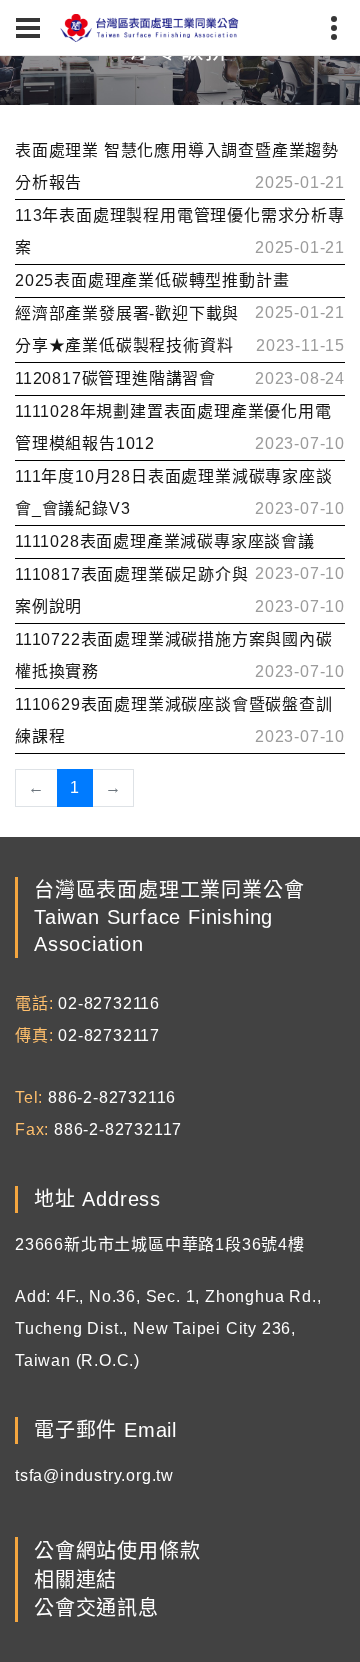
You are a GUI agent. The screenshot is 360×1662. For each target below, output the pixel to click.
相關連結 (75, 1580)
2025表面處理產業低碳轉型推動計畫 (152, 280)
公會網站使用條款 (117, 1552)
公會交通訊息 (96, 1608)
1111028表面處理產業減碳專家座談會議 (165, 541)
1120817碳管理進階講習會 (115, 378)
